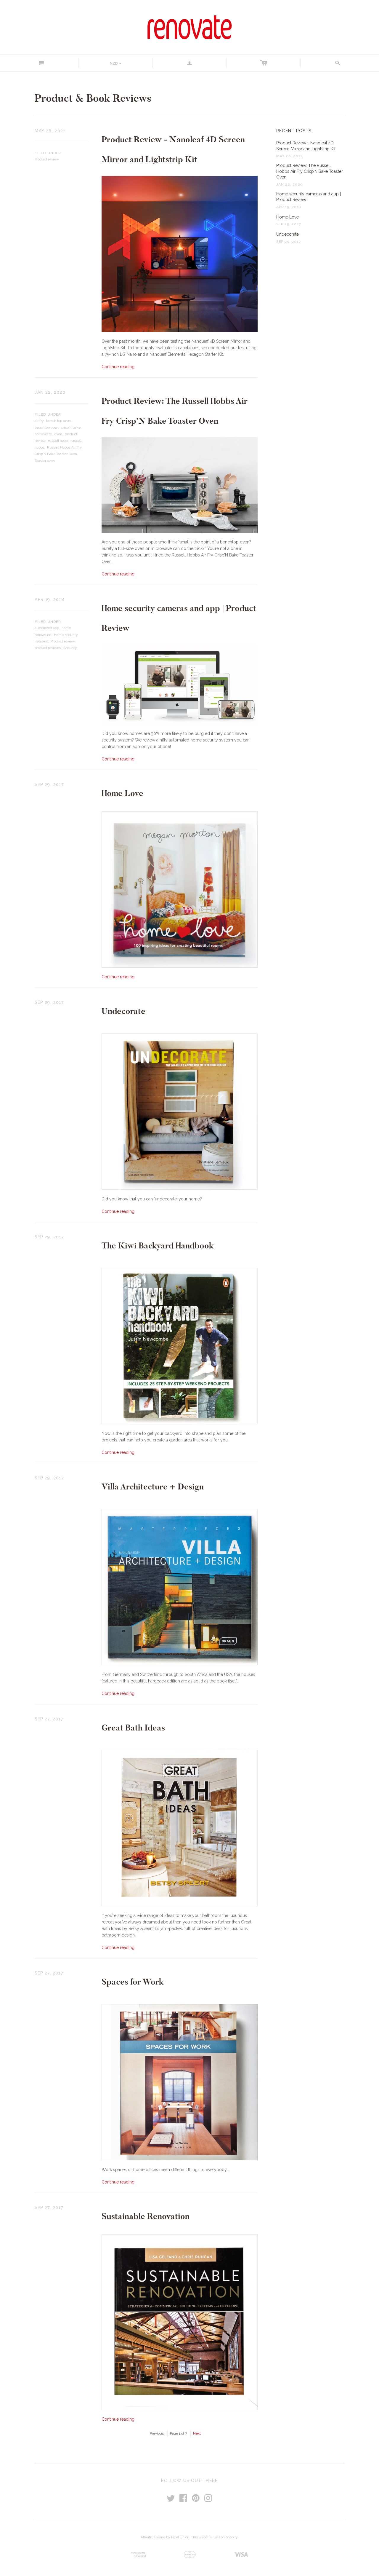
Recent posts (294, 131)
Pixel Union (180, 2537)
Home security (66, 635)
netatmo (41, 641)
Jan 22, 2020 (50, 392)
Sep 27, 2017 (49, 1719)
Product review (47, 159)
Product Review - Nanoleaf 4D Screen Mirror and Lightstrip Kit (306, 146)
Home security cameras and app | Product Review (309, 197)
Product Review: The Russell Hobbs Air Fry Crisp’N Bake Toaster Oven (310, 171)
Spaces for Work (133, 1982)
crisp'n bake (71, 428)
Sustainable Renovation (146, 2216)
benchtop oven (46, 428)
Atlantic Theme (153, 2537)
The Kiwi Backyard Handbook (158, 1246)
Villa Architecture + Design (153, 1487)
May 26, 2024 (50, 131)
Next (197, 2433)
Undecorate (123, 1011)
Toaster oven (45, 461)
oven (58, 434)
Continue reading (118, 367)
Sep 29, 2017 (49, 784)
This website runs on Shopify (214, 2537)
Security (70, 648)
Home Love (122, 793)
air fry (39, 421)
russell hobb (58, 441)
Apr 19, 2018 (49, 599)
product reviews (48, 648)
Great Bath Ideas (133, 1728)
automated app (47, 628)
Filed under (48, 153)
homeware (43, 434)
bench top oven (58, 421)
